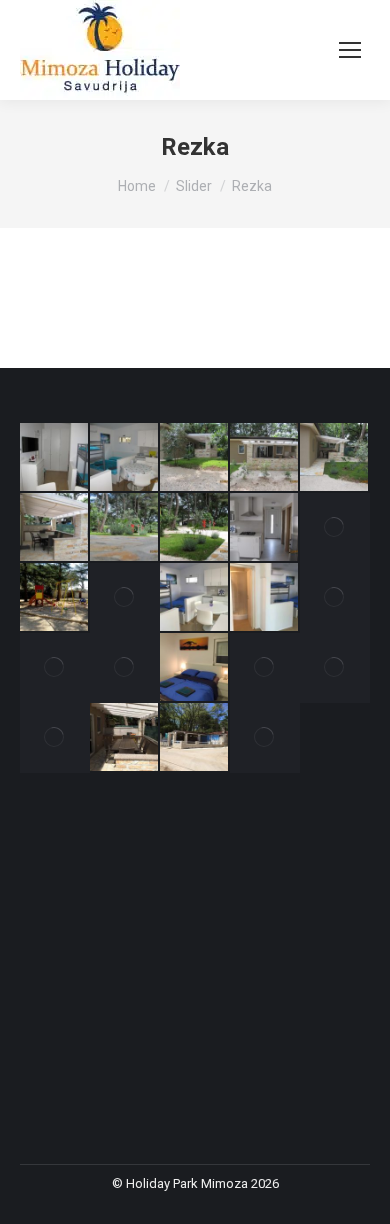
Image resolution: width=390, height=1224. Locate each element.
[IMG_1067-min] (265, 738)
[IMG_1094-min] (55, 738)
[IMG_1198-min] (125, 598)
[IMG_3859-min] (125, 458)
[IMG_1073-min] (195, 738)
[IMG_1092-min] (125, 738)
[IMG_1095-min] (335, 668)
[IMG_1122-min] (335, 598)
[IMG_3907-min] (265, 458)
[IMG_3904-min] (125, 528)
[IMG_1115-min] (125, 668)
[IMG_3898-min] (265, 528)
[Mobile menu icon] (350, 50)
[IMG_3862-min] (55, 458)
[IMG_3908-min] (195, 458)
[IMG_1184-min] (265, 598)
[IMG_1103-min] (195, 668)
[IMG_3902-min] (195, 528)
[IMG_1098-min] (265, 668)
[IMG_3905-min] (55, 528)
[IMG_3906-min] (335, 458)
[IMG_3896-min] (335, 528)
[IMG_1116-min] (55, 668)
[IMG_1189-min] (195, 598)
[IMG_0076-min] (55, 598)
